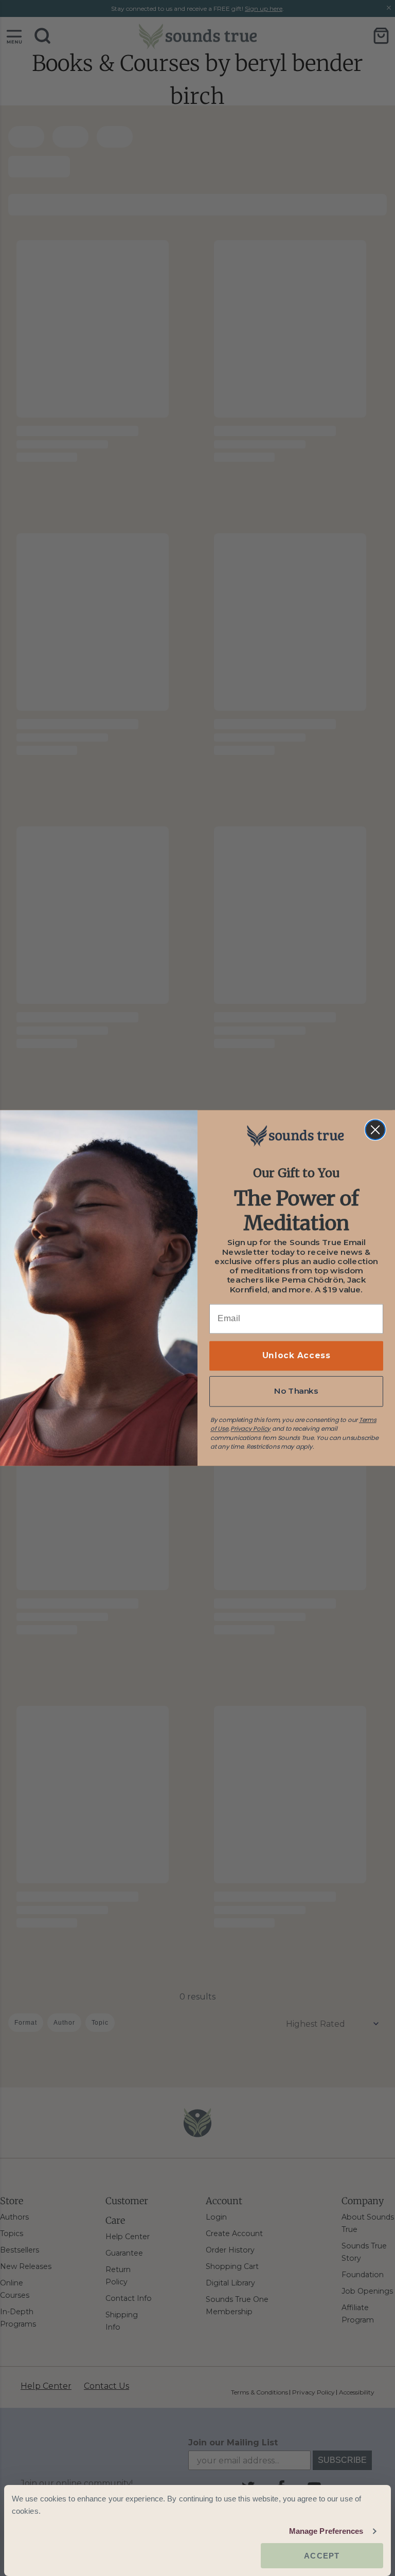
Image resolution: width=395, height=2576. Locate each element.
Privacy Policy (250, 1429)
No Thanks (296, 1391)
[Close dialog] (375, 1130)
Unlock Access (296, 1356)
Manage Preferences (326, 2531)
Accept (322, 2556)
